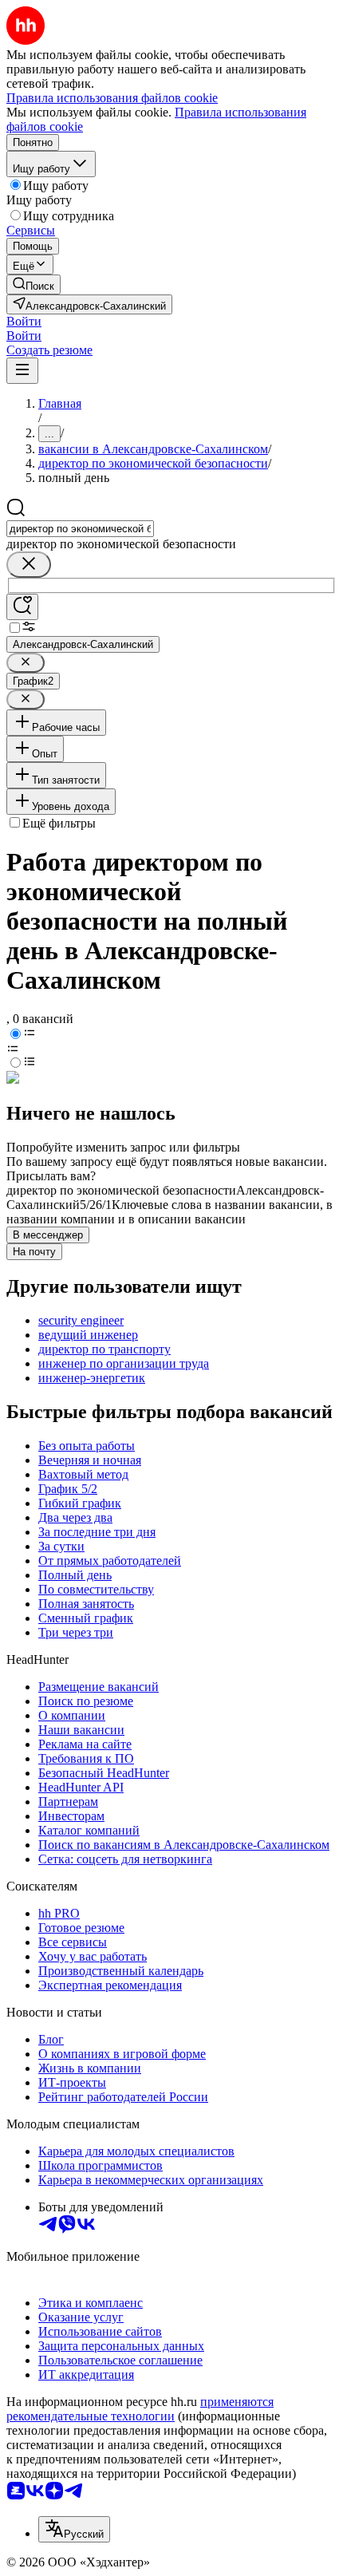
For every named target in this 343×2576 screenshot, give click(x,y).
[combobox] (80, 529)
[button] (24, 321)
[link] (34, 284)
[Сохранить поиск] (22, 607)
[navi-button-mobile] (22, 371)
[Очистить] (29, 565)
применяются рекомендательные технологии (140, 2409)
